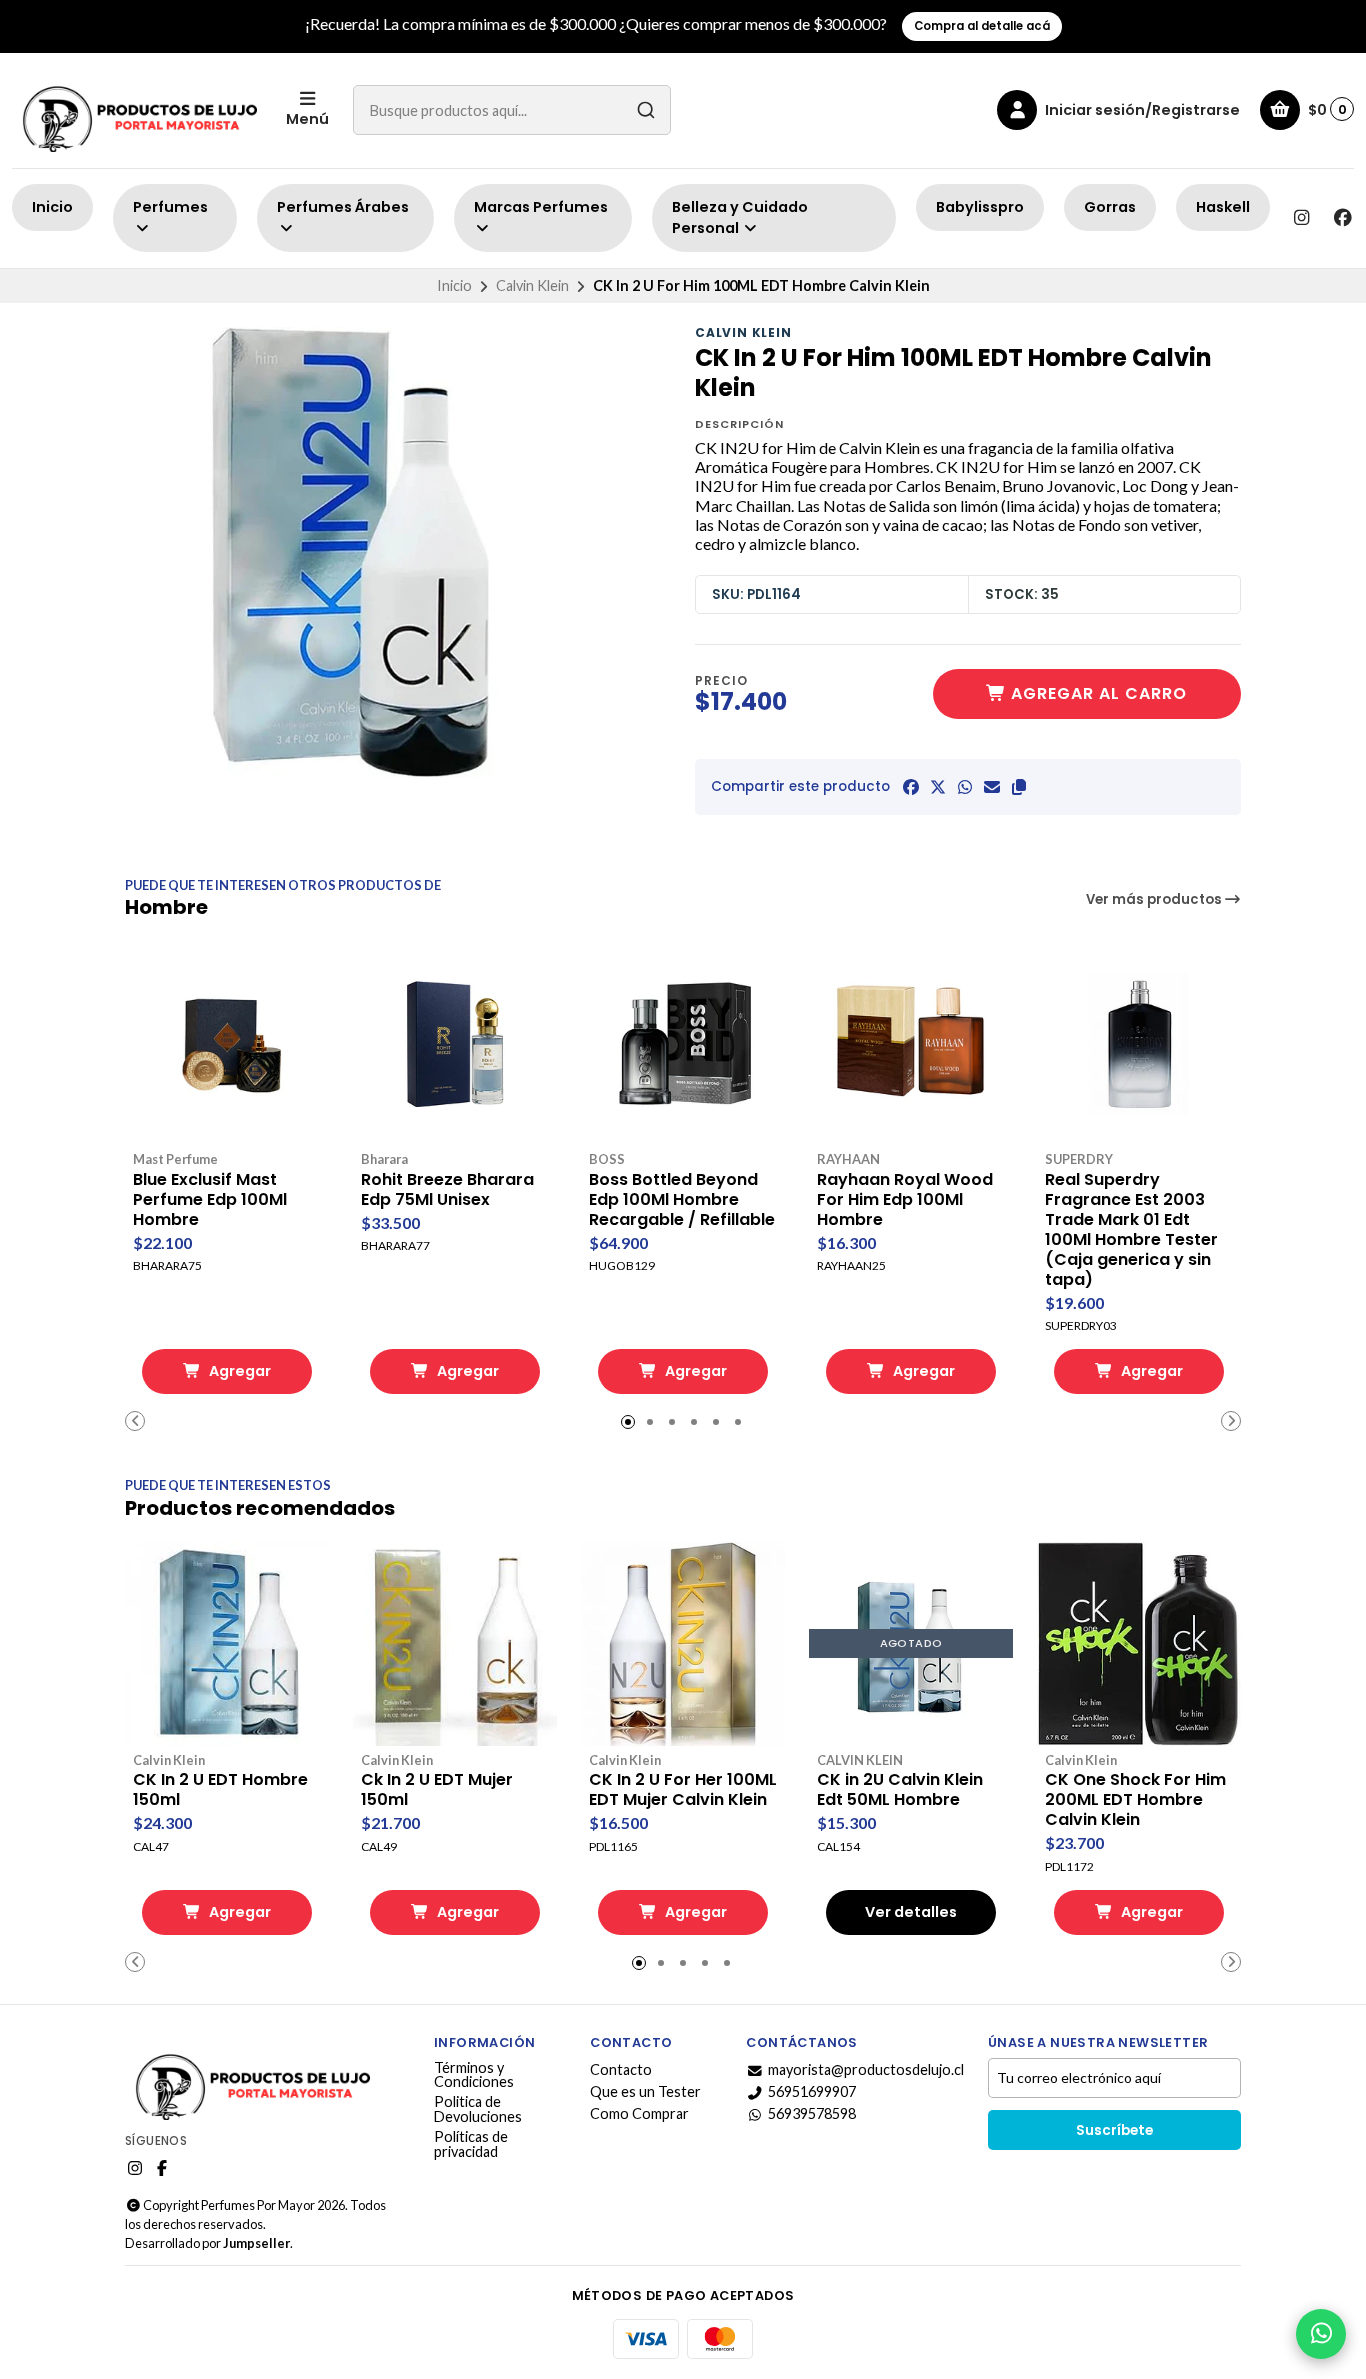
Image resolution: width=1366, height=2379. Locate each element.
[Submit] (646, 110)
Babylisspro (980, 207)
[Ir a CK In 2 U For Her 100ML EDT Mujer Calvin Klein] (683, 1644)
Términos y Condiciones (474, 2075)
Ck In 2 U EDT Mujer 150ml (437, 1790)
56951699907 (812, 2092)
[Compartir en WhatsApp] (965, 787)
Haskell (1223, 207)
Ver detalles (911, 1912)
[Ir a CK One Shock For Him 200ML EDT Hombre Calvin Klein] (1139, 1644)
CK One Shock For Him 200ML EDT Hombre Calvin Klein (1135, 1800)
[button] (1019, 787)
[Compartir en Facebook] (911, 787)
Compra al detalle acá (982, 26)
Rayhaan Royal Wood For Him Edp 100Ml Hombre (905, 1200)
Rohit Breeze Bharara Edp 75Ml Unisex (447, 1190)
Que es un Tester (645, 2092)
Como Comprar (639, 2114)
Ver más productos (1155, 899)
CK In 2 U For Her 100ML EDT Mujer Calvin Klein (683, 1790)
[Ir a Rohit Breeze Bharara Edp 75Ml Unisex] (455, 1043)
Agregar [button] (238, 1371)
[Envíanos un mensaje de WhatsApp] (1321, 2334)
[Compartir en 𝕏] (938, 787)
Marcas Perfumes (541, 207)
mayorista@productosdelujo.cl (866, 2070)
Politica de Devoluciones (478, 2109)
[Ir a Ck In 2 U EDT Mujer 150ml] (455, 1644)
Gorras (1110, 207)
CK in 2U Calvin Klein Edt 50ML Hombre (900, 1790)
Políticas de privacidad (471, 2144)
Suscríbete (1114, 2130)
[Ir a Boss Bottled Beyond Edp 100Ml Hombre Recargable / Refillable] (683, 1043)
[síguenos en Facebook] (1343, 218)
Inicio (52, 207)
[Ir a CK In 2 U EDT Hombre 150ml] (227, 1644)
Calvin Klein (532, 285)
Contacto (621, 2070)
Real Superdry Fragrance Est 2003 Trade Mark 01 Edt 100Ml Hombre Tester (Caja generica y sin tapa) (1131, 1230)
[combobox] (512, 110)
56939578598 (812, 2114)
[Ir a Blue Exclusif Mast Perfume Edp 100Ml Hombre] (227, 1043)
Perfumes (170, 207)
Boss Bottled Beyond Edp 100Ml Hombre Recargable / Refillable (682, 1200)
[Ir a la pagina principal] (137, 110)
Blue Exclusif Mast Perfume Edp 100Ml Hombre (210, 1200)
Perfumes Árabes (343, 207)
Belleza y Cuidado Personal (740, 218)
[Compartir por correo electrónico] (992, 787)
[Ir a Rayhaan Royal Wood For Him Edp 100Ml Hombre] (911, 1043)
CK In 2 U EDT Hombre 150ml (220, 1790)
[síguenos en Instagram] (1301, 218)
